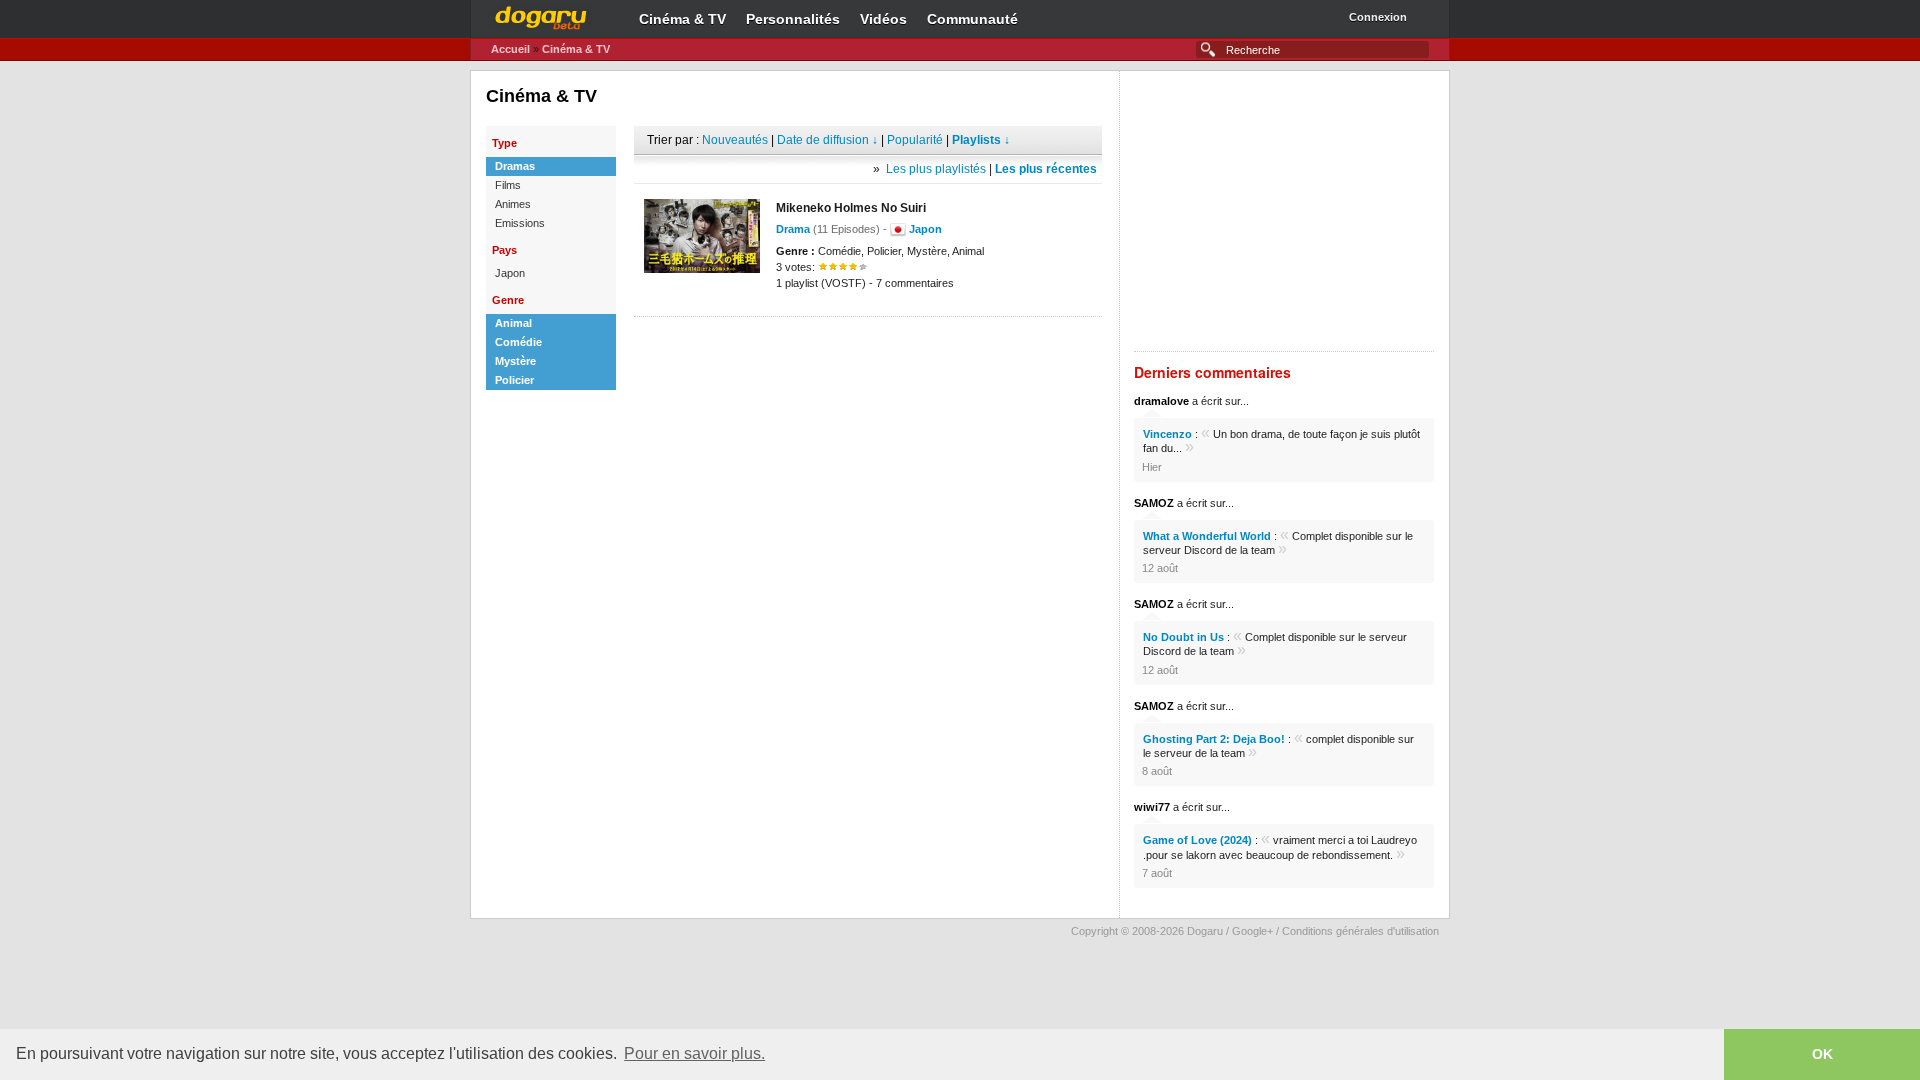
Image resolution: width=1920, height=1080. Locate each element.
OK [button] (1822, 1054)
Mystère (515, 361)
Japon (510, 273)
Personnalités (793, 19)
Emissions (520, 223)
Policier (514, 380)
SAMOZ (1154, 503)
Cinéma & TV (682, 19)
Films (508, 185)
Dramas (515, 166)
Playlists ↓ (981, 140)
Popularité (915, 140)
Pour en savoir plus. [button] (694, 1053)
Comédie (518, 342)
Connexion (1378, 17)
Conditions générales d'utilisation (1360, 931)
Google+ (1252, 931)
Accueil (510, 49)
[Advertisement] (868, 347)
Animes (513, 204)
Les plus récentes (1046, 169)
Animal (513, 323)
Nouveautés (735, 140)
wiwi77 (1152, 807)
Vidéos (883, 19)
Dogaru (541, 15)
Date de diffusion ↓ (827, 140)
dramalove (1161, 401)
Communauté (972, 19)
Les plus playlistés (936, 169)
